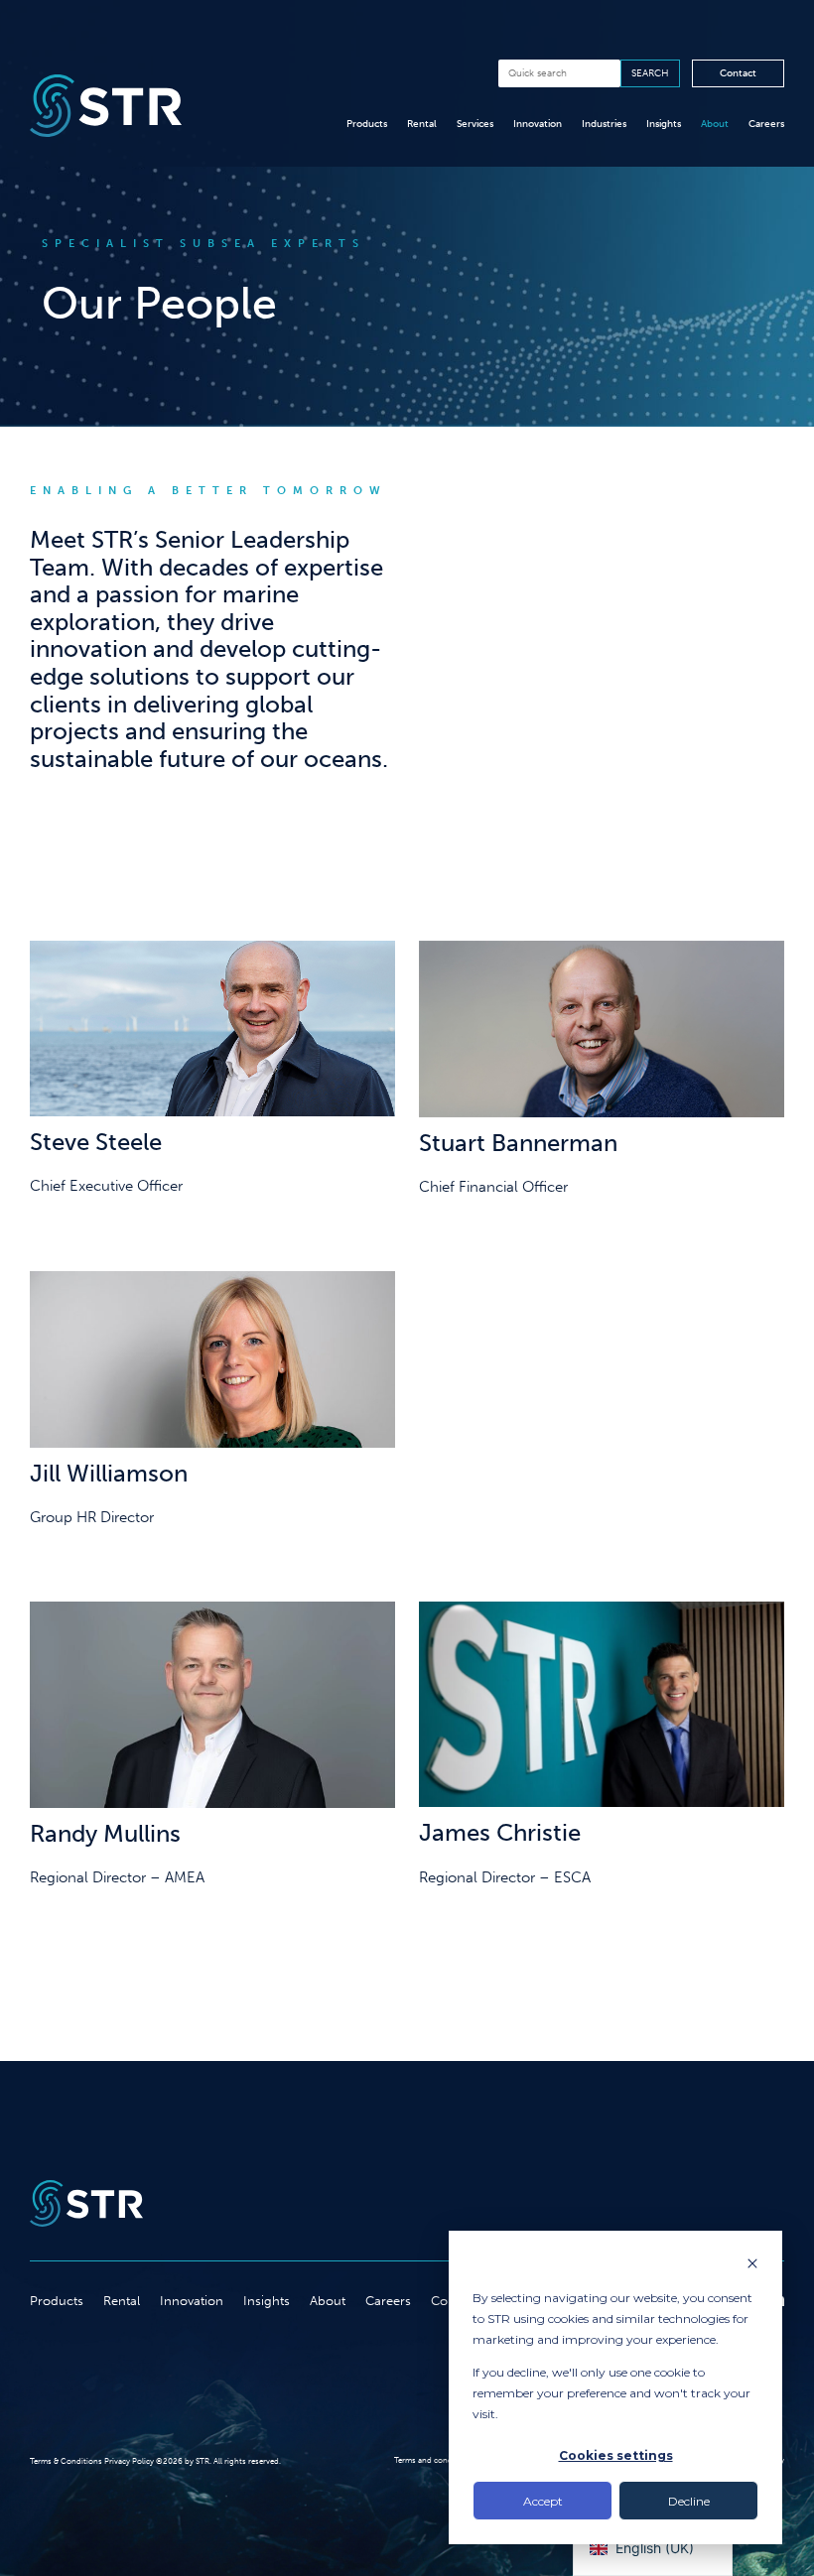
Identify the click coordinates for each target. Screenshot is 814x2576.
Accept (543, 2501)
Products (367, 124)
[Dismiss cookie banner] (752, 2265)
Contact (738, 73)
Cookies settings (616, 2455)
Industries (604, 124)
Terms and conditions (434, 2460)
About (715, 124)
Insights (664, 124)
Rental (422, 124)
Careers (766, 124)
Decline (689, 2501)
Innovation (538, 124)
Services (475, 124)
